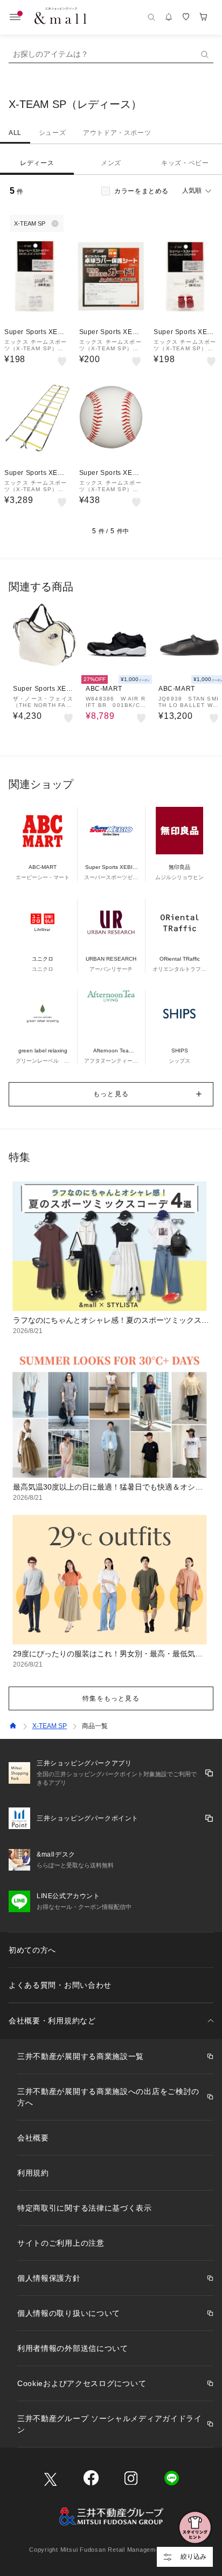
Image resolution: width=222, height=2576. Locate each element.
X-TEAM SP (50, 1726)
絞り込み (193, 2557)
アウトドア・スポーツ (117, 133)
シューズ (52, 133)
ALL (15, 133)
